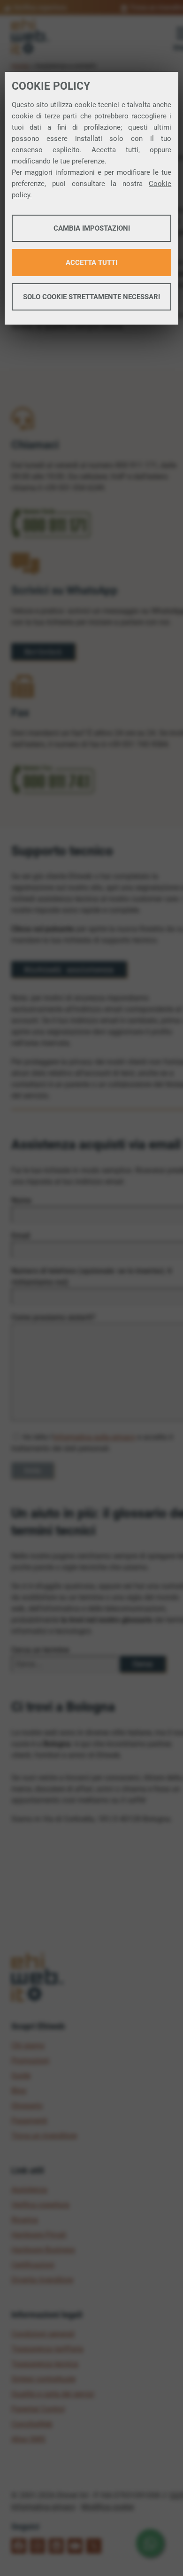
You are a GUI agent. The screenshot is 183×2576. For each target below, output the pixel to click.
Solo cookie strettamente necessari (91, 297)
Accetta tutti (91, 263)
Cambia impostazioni (92, 228)
